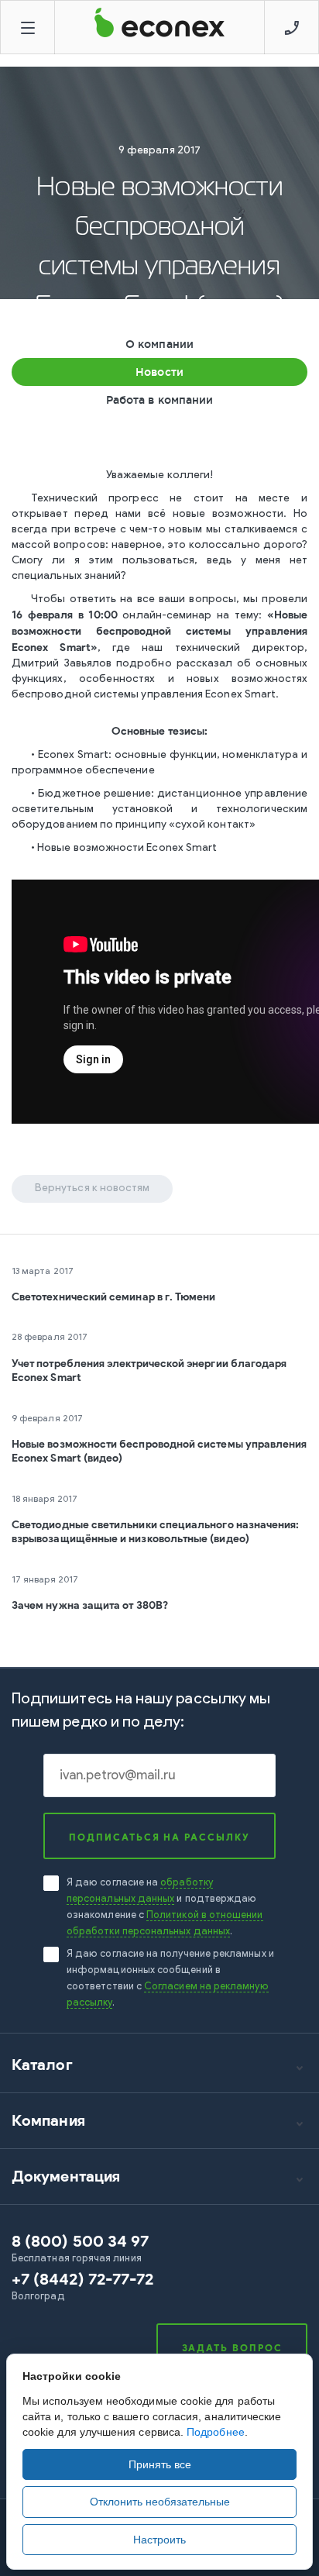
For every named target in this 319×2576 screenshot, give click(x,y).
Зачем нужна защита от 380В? (90, 1605)
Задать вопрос (232, 2348)
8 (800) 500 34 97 (80, 2241)
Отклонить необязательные (160, 2502)
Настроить (159, 2540)
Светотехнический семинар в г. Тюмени (114, 1297)
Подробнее (216, 2432)
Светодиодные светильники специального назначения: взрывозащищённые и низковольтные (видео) (155, 1532)
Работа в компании (159, 400)
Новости (159, 372)
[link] (159, 2249)
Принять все (160, 2464)
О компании (159, 344)
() (82, 2279)
